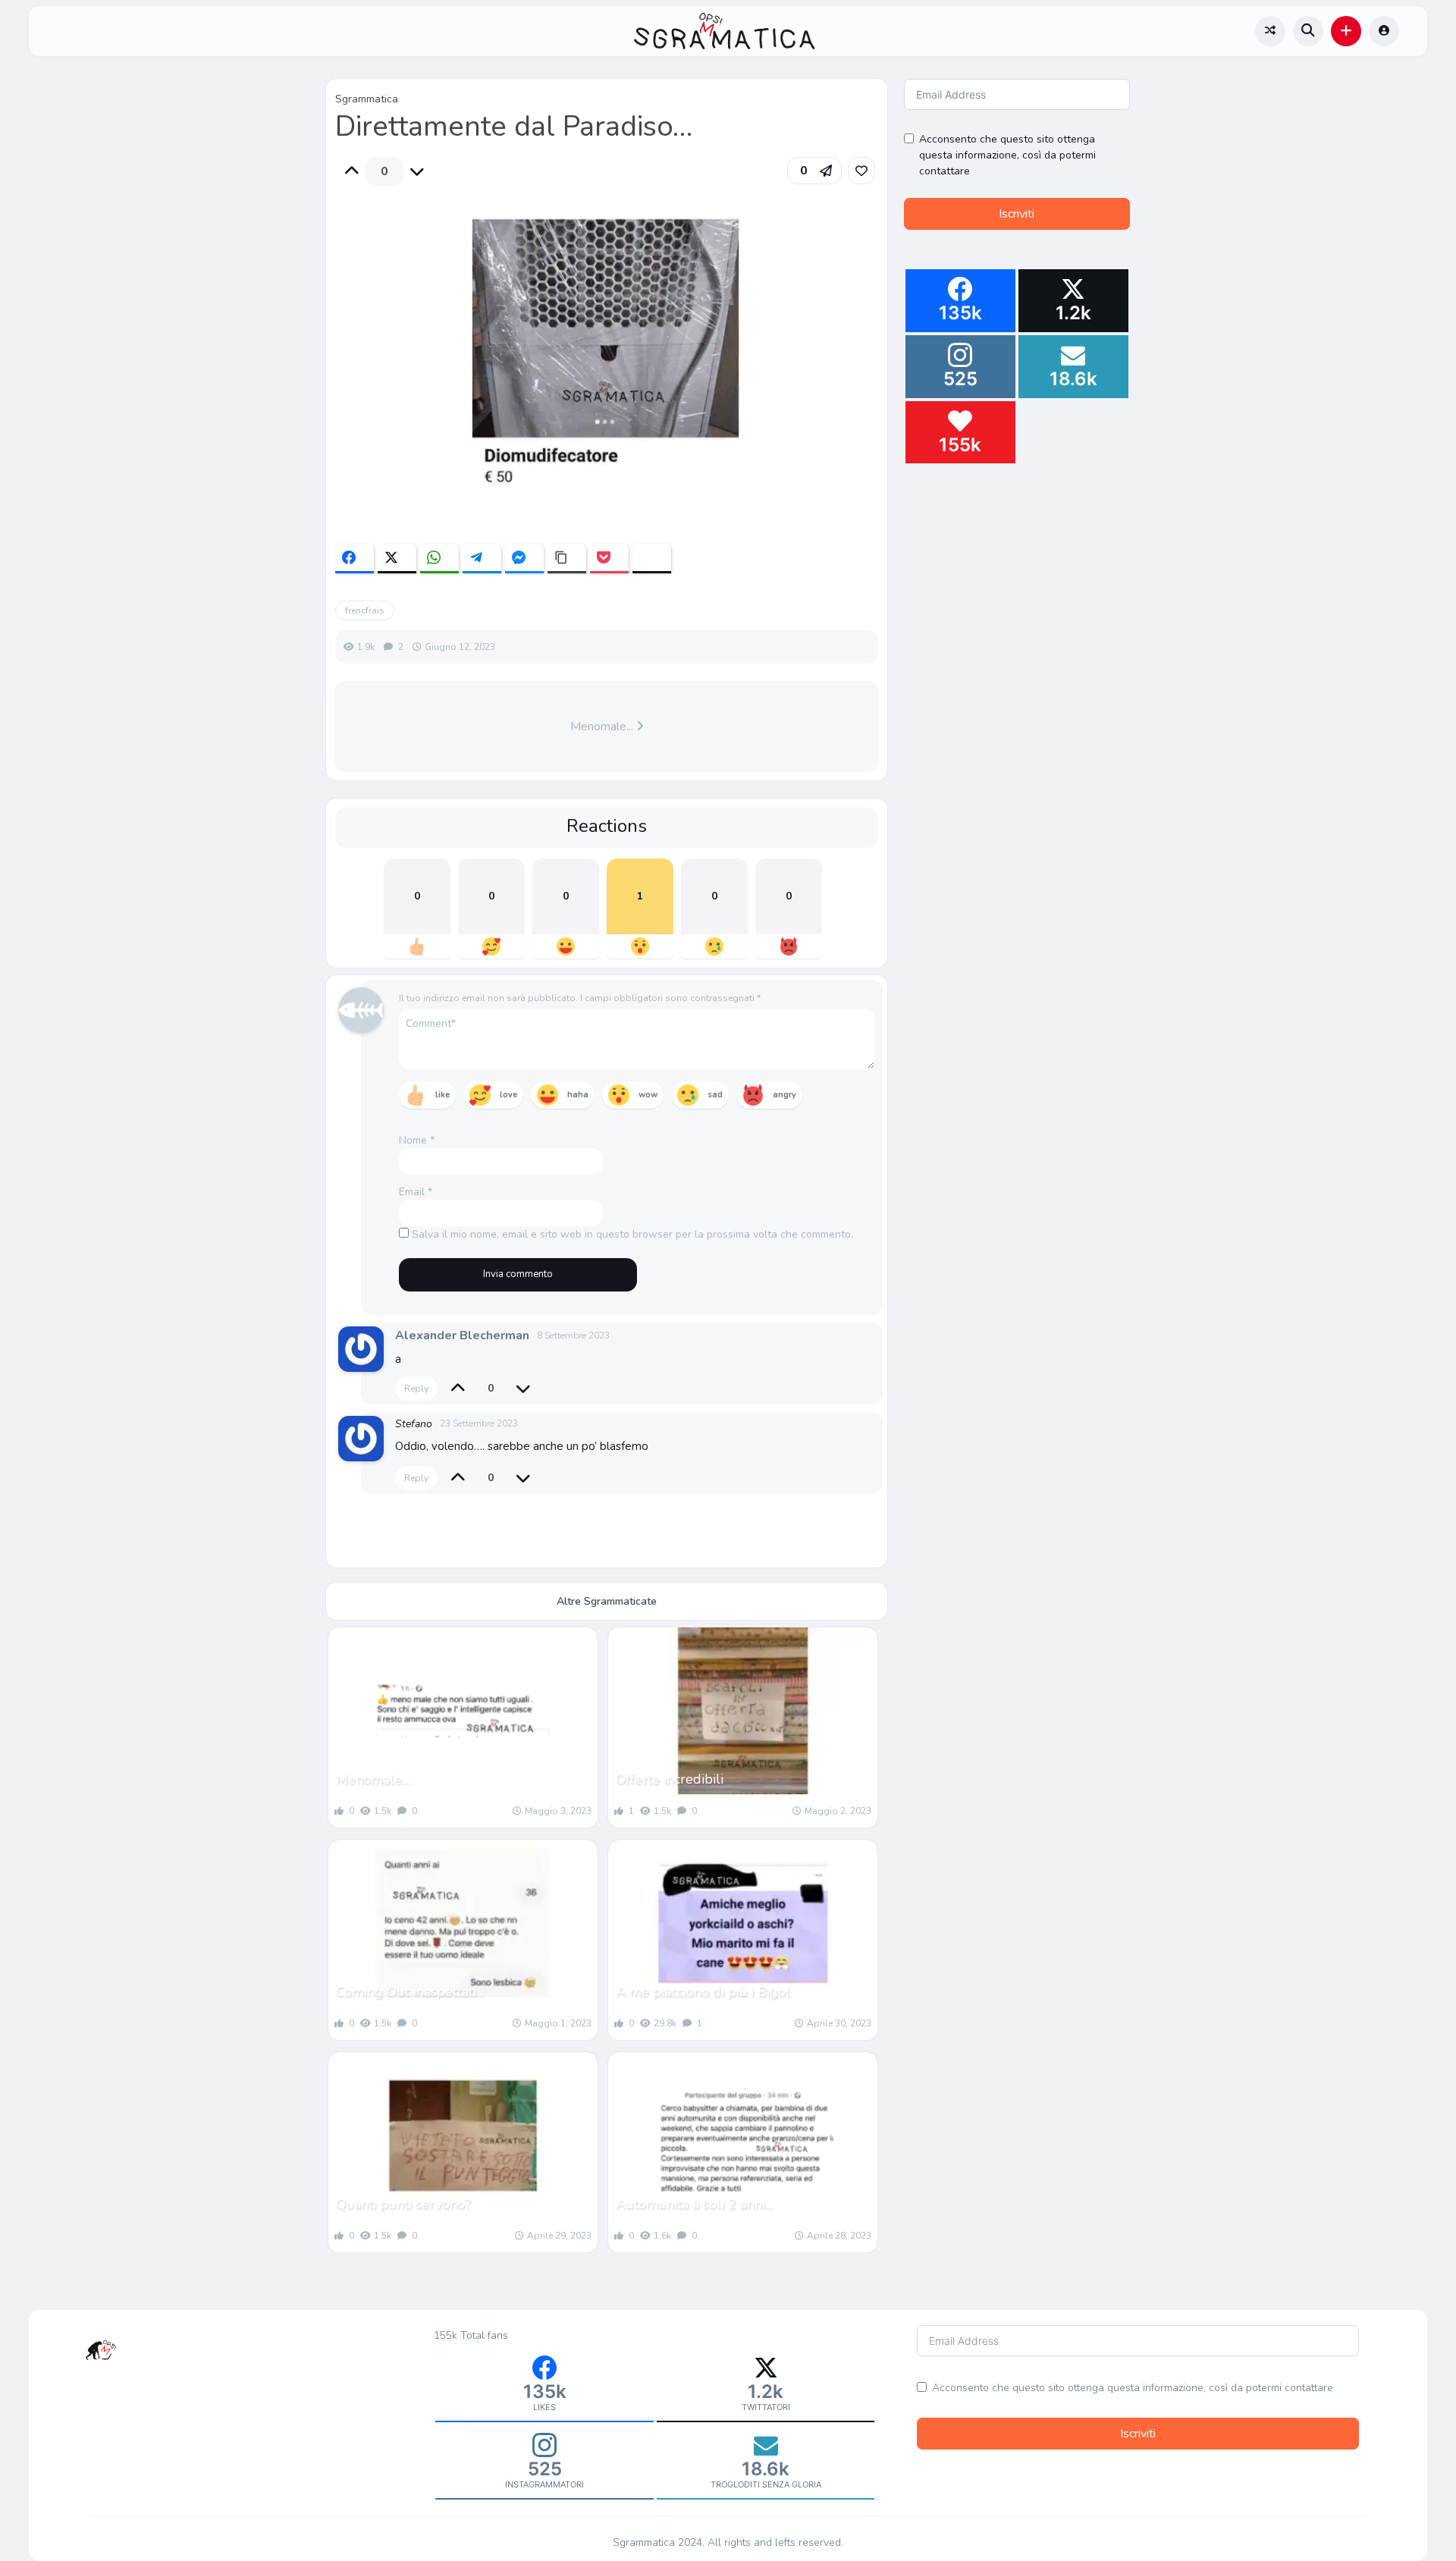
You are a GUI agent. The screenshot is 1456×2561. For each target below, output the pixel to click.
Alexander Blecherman (462, 1335)
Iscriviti (1017, 214)
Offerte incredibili (670, 1779)
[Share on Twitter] (397, 559)
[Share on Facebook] (355, 559)
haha (578, 1095)
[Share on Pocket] (609, 559)
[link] (861, 171)
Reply (416, 1389)
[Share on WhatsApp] (439, 559)
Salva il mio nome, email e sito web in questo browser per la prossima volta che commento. (632, 1234)
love (508, 1095)
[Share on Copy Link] (567, 559)
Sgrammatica (367, 99)
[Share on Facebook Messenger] (524, 559)
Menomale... (603, 727)
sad (715, 1095)
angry (784, 1095)
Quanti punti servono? (403, 2204)
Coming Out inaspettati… (410, 1991)
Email (416, 1192)
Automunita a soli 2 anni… (695, 2204)
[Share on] (652, 559)
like (442, 1095)
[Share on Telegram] (482, 559)
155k (446, 2335)
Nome (417, 1140)
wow (648, 1095)
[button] (1346, 31)
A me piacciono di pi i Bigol (703, 1991)
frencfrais (365, 610)
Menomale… (373, 1779)
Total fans (484, 2335)
